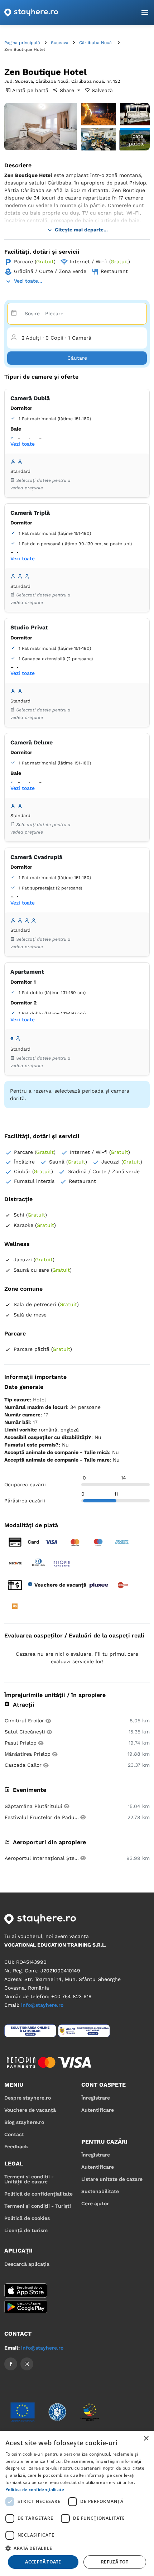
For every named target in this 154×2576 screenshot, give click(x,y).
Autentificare (98, 2110)
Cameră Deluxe (32, 742)
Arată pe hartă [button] (30, 90)
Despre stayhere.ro (28, 2098)
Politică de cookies (27, 2218)
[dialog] (77, 2503)
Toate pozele (137, 140)
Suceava (60, 43)
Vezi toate (23, 444)
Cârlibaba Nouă (95, 43)
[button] (77, 2548)
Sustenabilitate (100, 2191)
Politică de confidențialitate (38, 2194)
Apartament (27, 972)
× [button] (146, 2439)
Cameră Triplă (30, 513)
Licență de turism (26, 2230)
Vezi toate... (28, 281)
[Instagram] (27, 2364)
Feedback (16, 2146)
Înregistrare (96, 2098)
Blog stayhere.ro (24, 2122)
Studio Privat (29, 627)
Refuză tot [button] (115, 2562)
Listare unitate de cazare (112, 2179)
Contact (14, 2134)
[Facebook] (11, 2364)
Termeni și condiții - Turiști (38, 2206)
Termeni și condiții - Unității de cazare (29, 2179)
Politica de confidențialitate (35, 2489)
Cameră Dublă (30, 398)
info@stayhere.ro (42, 2005)
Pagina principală (22, 43)
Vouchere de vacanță (30, 2110)
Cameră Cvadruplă (36, 857)
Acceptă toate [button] (43, 2562)
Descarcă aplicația (27, 2264)
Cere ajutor (95, 2203)
